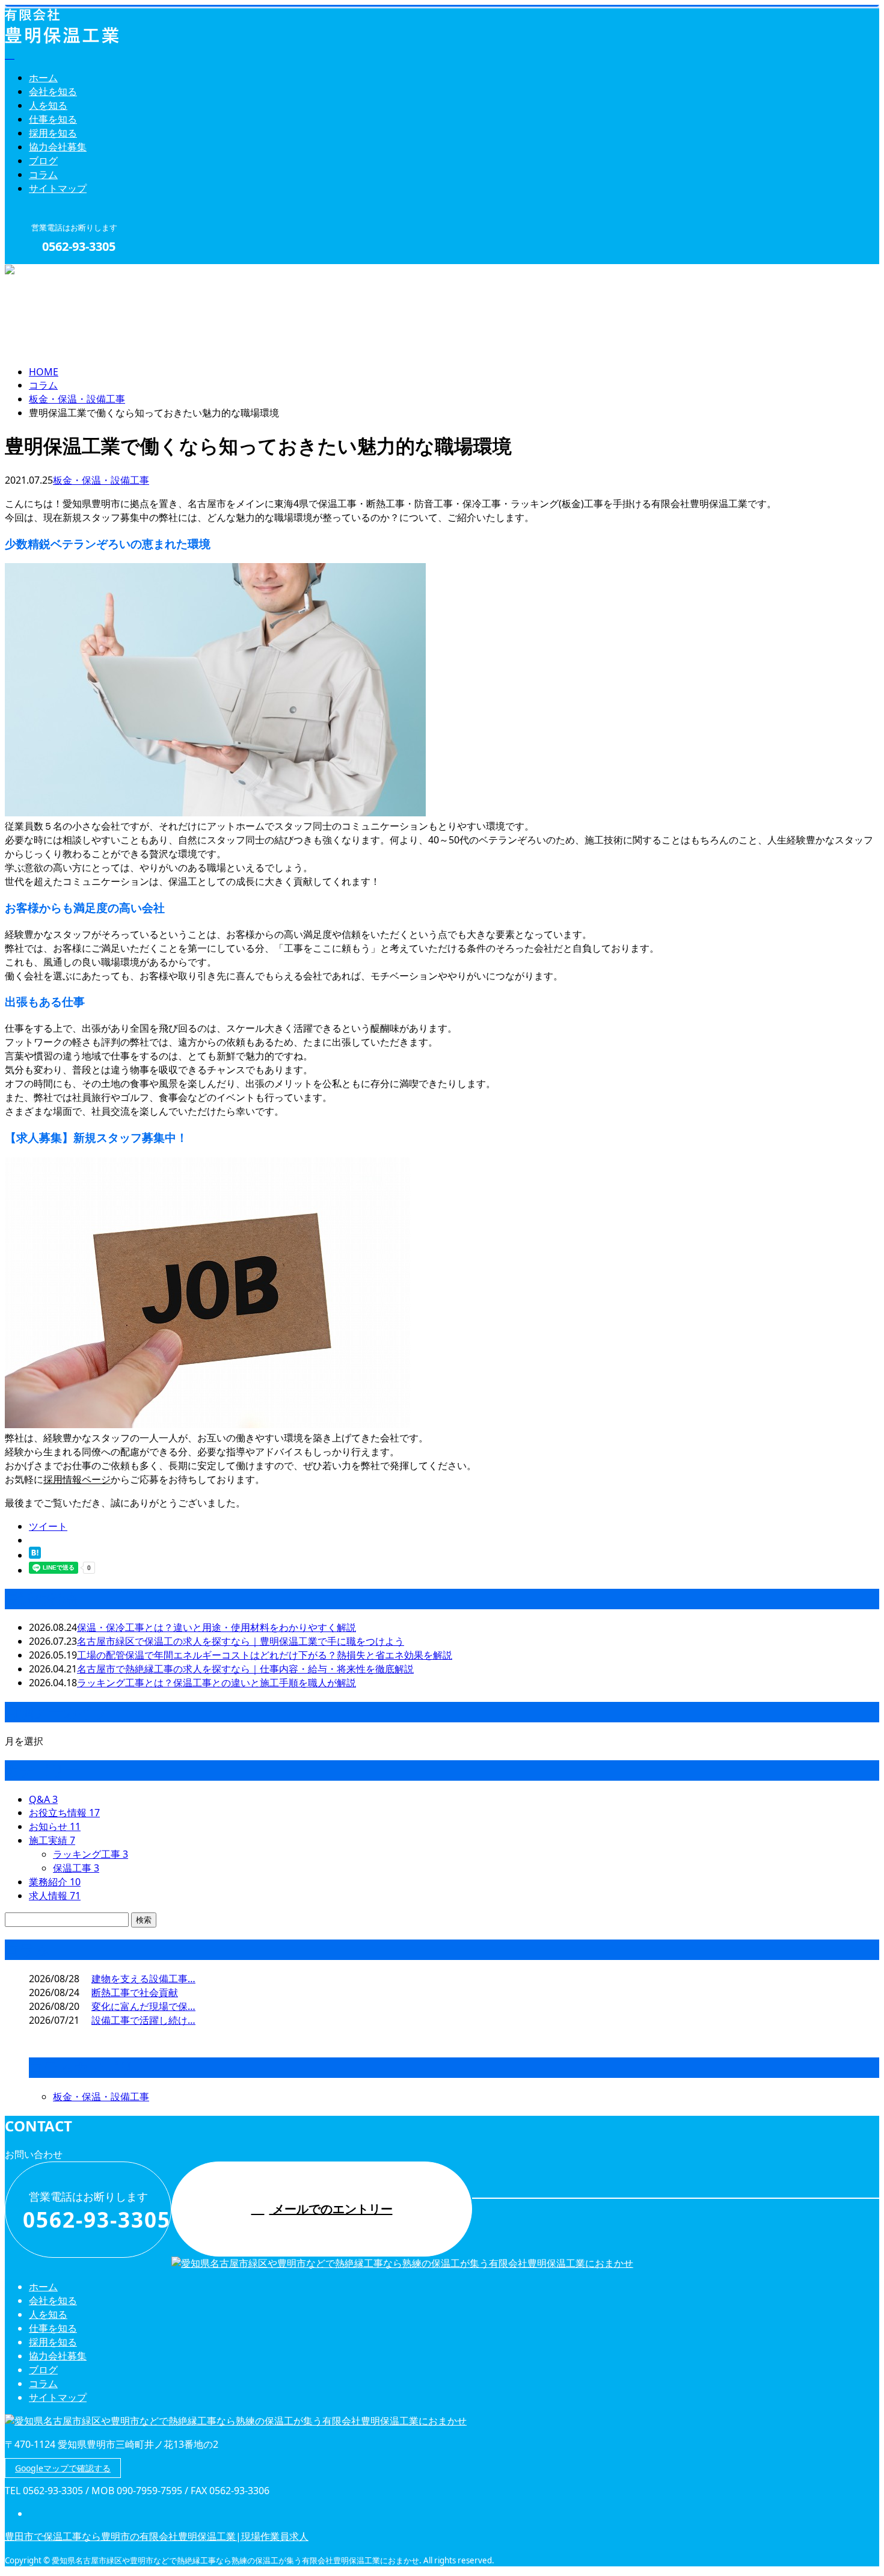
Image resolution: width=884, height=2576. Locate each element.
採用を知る (53, 133)
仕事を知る (53, 119)
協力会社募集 (58, 147)
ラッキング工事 (91, 1854)
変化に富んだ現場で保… (143, 2006)
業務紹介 (55, 1882)
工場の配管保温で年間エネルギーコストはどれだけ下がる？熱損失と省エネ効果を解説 (265, 1655)
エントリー (47, 272)
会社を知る (53, 91)
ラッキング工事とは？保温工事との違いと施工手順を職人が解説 (216, 1683)
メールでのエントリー (331, 2209)
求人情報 (55, 1896)
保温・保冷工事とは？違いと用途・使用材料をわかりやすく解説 (216, 1627)
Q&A (43, 1799)
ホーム (43, 78)
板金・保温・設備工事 (77, 399)
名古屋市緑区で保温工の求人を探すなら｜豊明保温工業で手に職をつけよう (241, 1641)
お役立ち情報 (64, 1813)
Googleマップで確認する (63, 2468)
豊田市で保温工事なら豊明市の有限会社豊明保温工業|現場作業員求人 (157, 2536)
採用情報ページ (77, 1479)
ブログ (43, 161)
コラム (43, 174)
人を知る (48, 105)
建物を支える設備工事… (143, 1979)
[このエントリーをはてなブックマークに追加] (35, 1555)
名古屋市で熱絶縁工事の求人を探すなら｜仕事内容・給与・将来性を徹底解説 (245, 1669)
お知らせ (55, 1826)
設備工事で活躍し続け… (143, 2020)
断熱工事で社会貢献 (135, 1992)
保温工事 (76, 1868)
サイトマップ (58, 188)
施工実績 (52, 1840)
